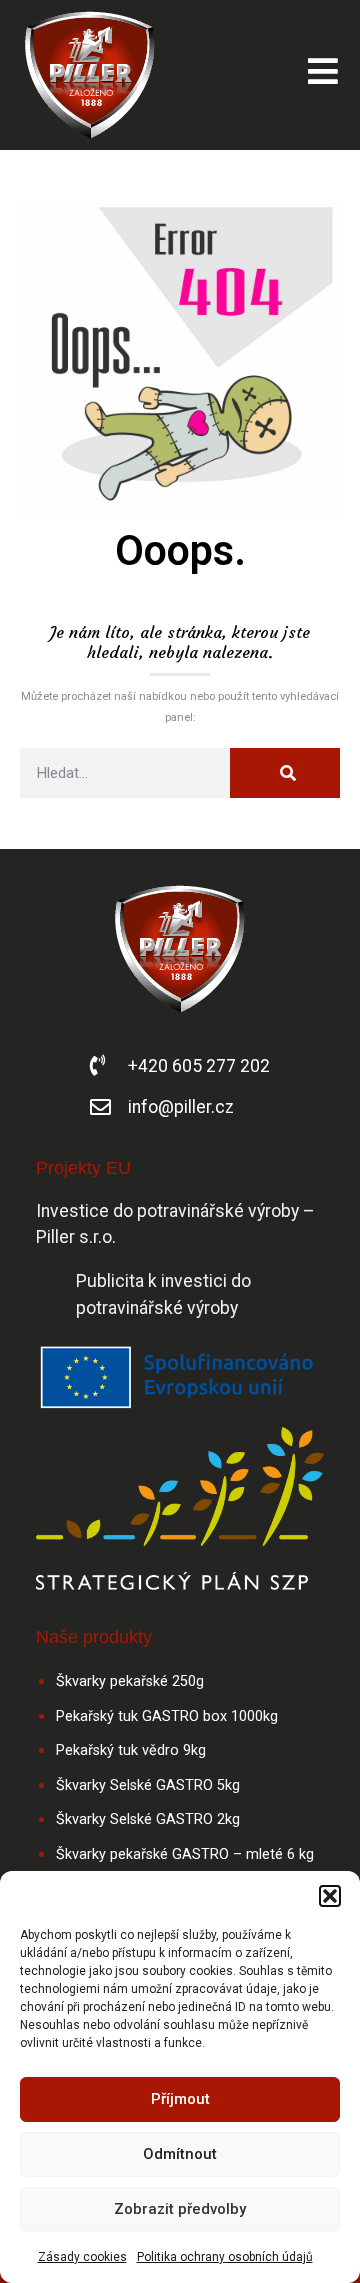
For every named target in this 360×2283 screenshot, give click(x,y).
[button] (330, 1896)
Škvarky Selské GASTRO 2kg (148, 1819)
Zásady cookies (82, 2257)
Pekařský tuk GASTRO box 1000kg (167, 1716)
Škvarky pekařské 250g (130, 1681)
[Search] (285, 773)
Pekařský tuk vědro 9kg (131, 1750)
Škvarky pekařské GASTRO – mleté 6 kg (185, 1854)
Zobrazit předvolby (180, 2209)
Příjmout (180, 2099)
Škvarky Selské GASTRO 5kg (148, 1785)
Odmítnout (180, 2154)
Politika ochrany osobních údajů (225, 2257)
